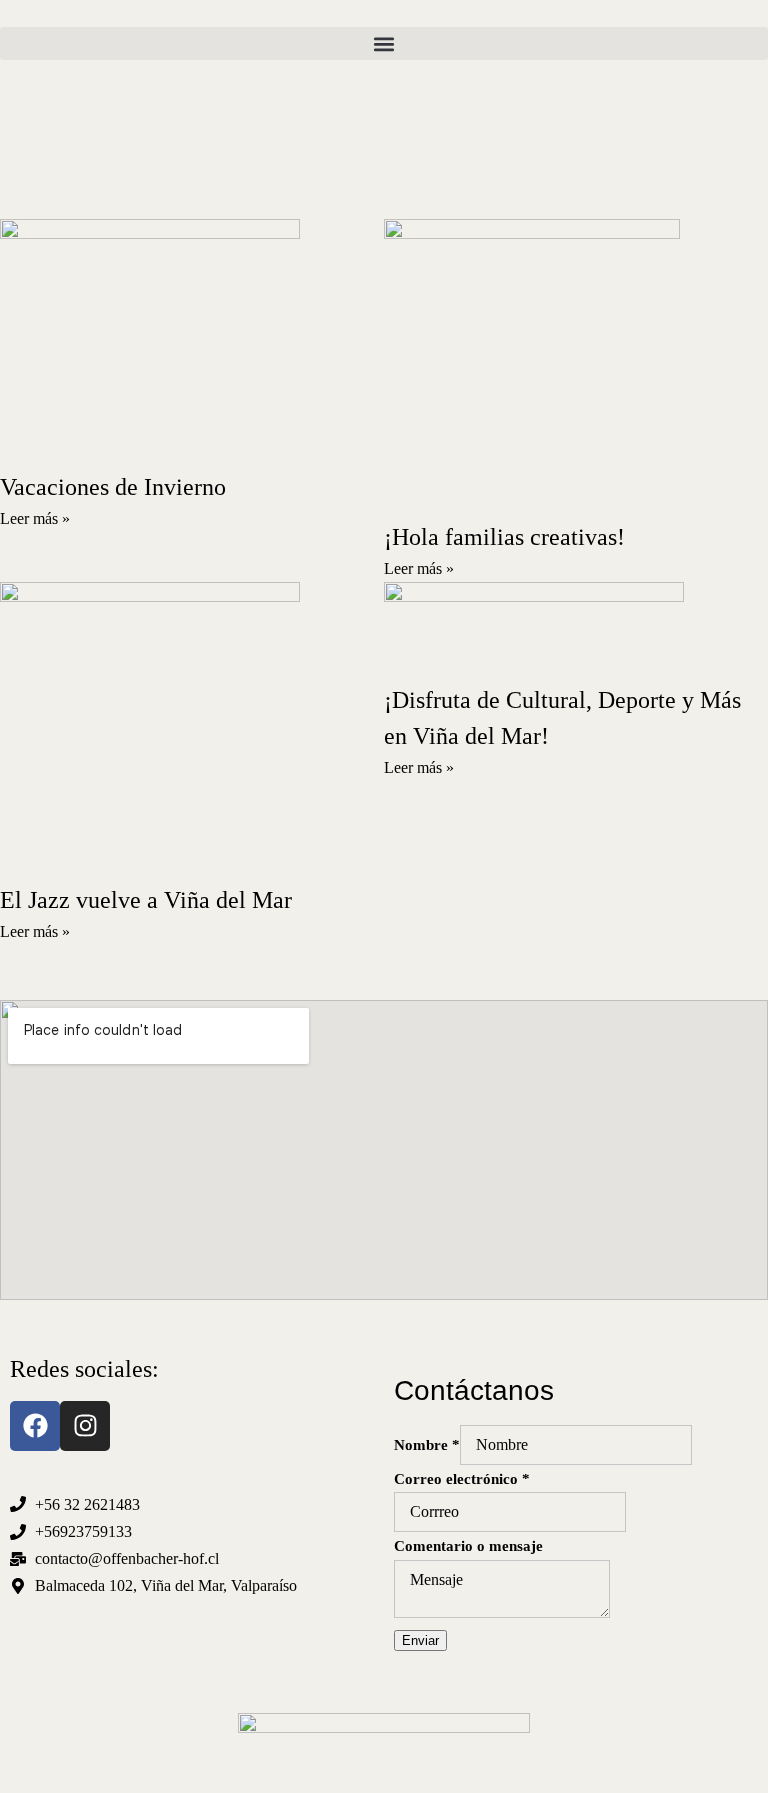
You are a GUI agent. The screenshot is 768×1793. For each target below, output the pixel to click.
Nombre (427, 1445)
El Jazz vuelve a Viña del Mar (146, 900)
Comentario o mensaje (468, 1546)
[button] (384, 43)
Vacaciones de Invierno (113, 487)
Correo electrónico (462, 1479)
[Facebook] (35, 1426)
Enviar (420, 1640)
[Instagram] (85, 1426)
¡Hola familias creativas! (504, 537)
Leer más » (35, 518)
